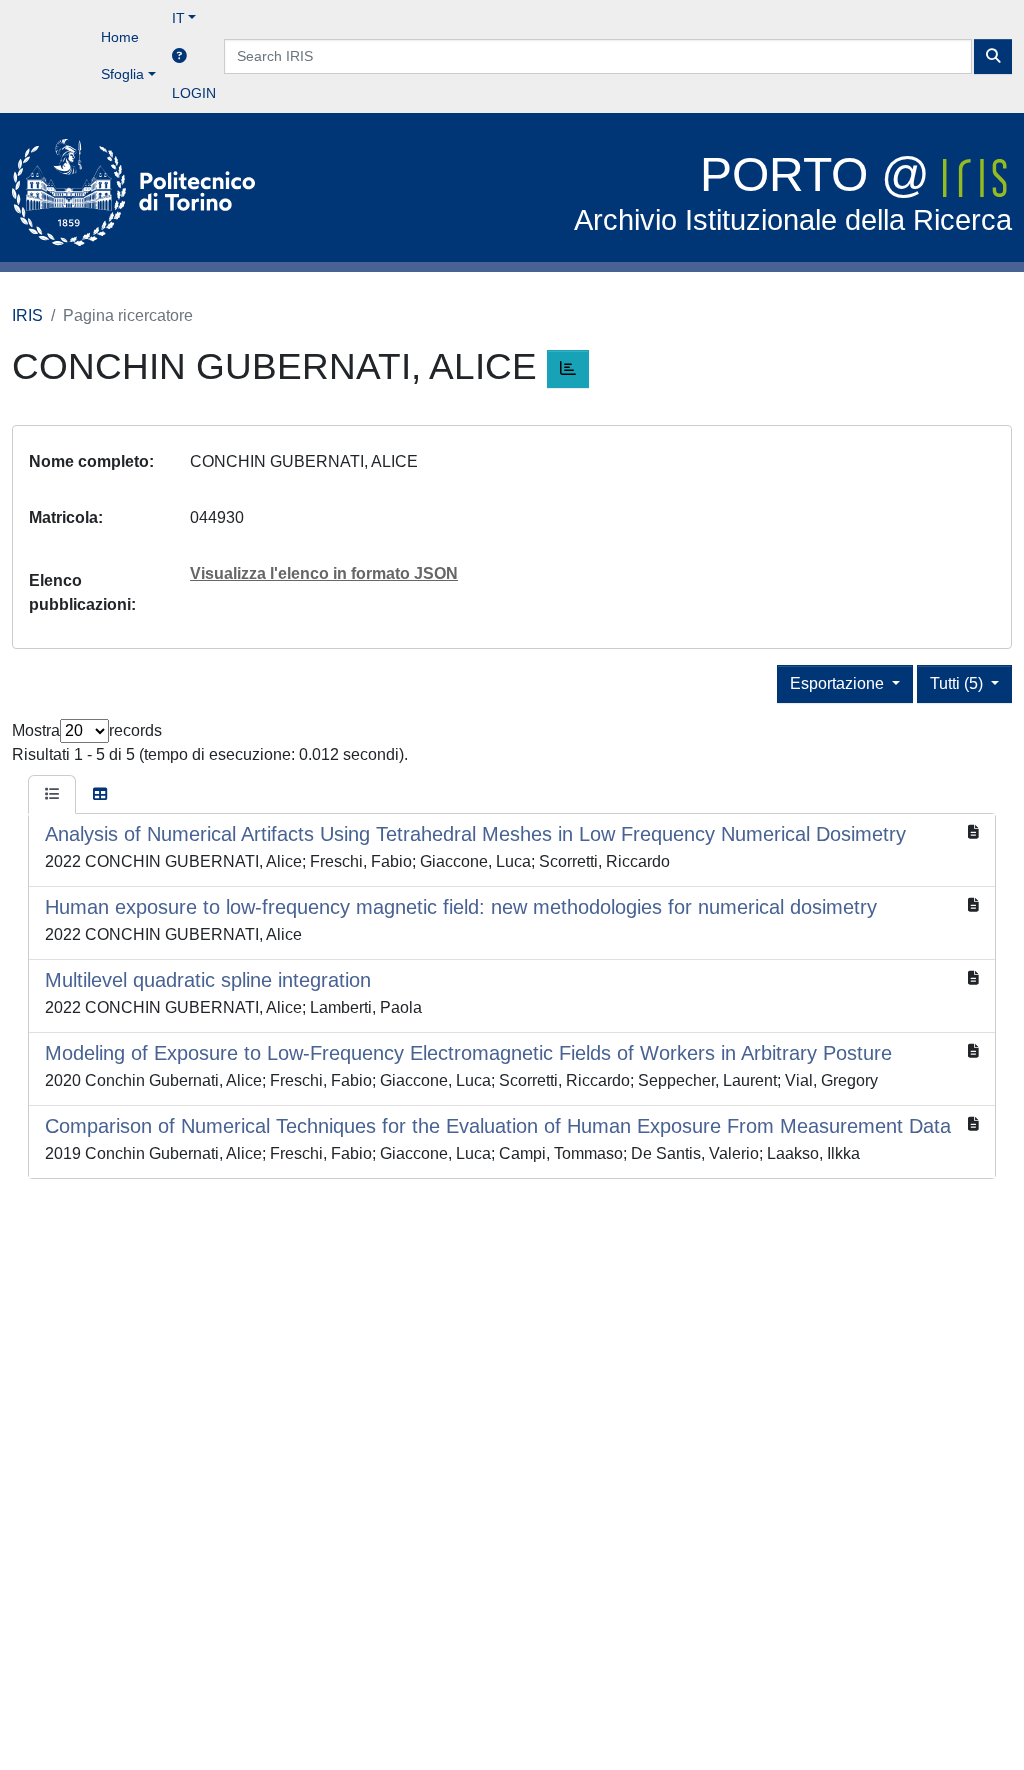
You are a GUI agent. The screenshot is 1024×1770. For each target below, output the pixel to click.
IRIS (27, 315)
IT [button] (178, 18)
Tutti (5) (958, 683)
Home (120, 37)
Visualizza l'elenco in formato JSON (324, 573)
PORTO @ (793, 192)
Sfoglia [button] (122, 74)
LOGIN (194, 93)
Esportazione (839, 683)
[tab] (52, 795)
